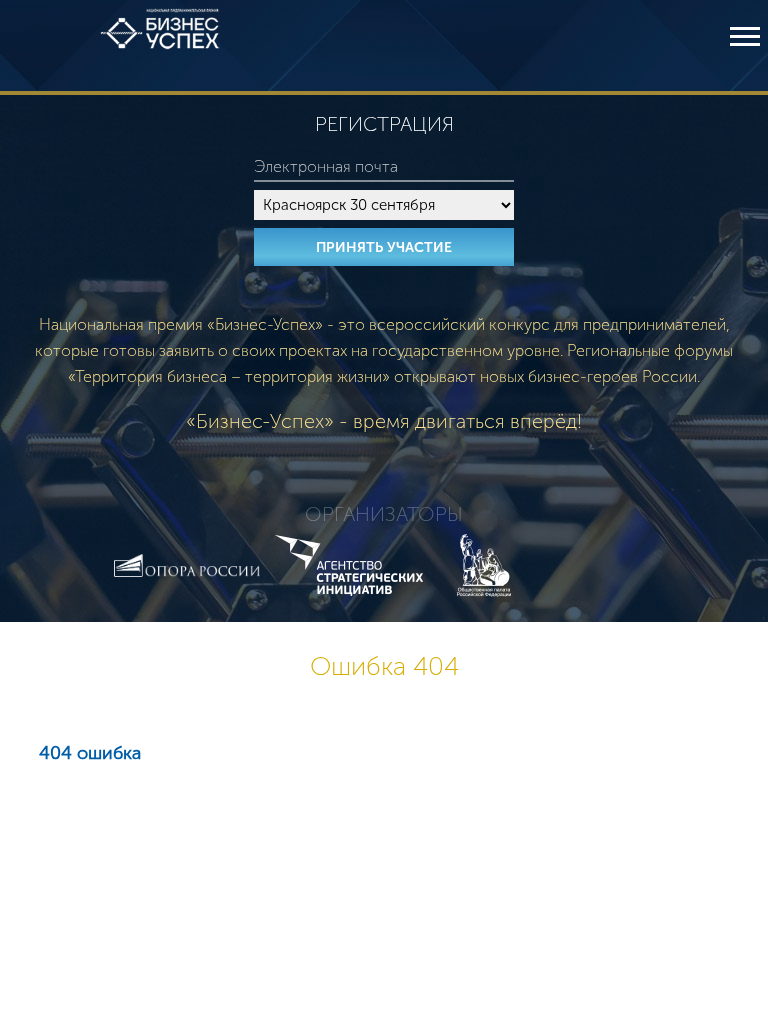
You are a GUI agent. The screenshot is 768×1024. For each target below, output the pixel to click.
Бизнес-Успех (160, 45)
